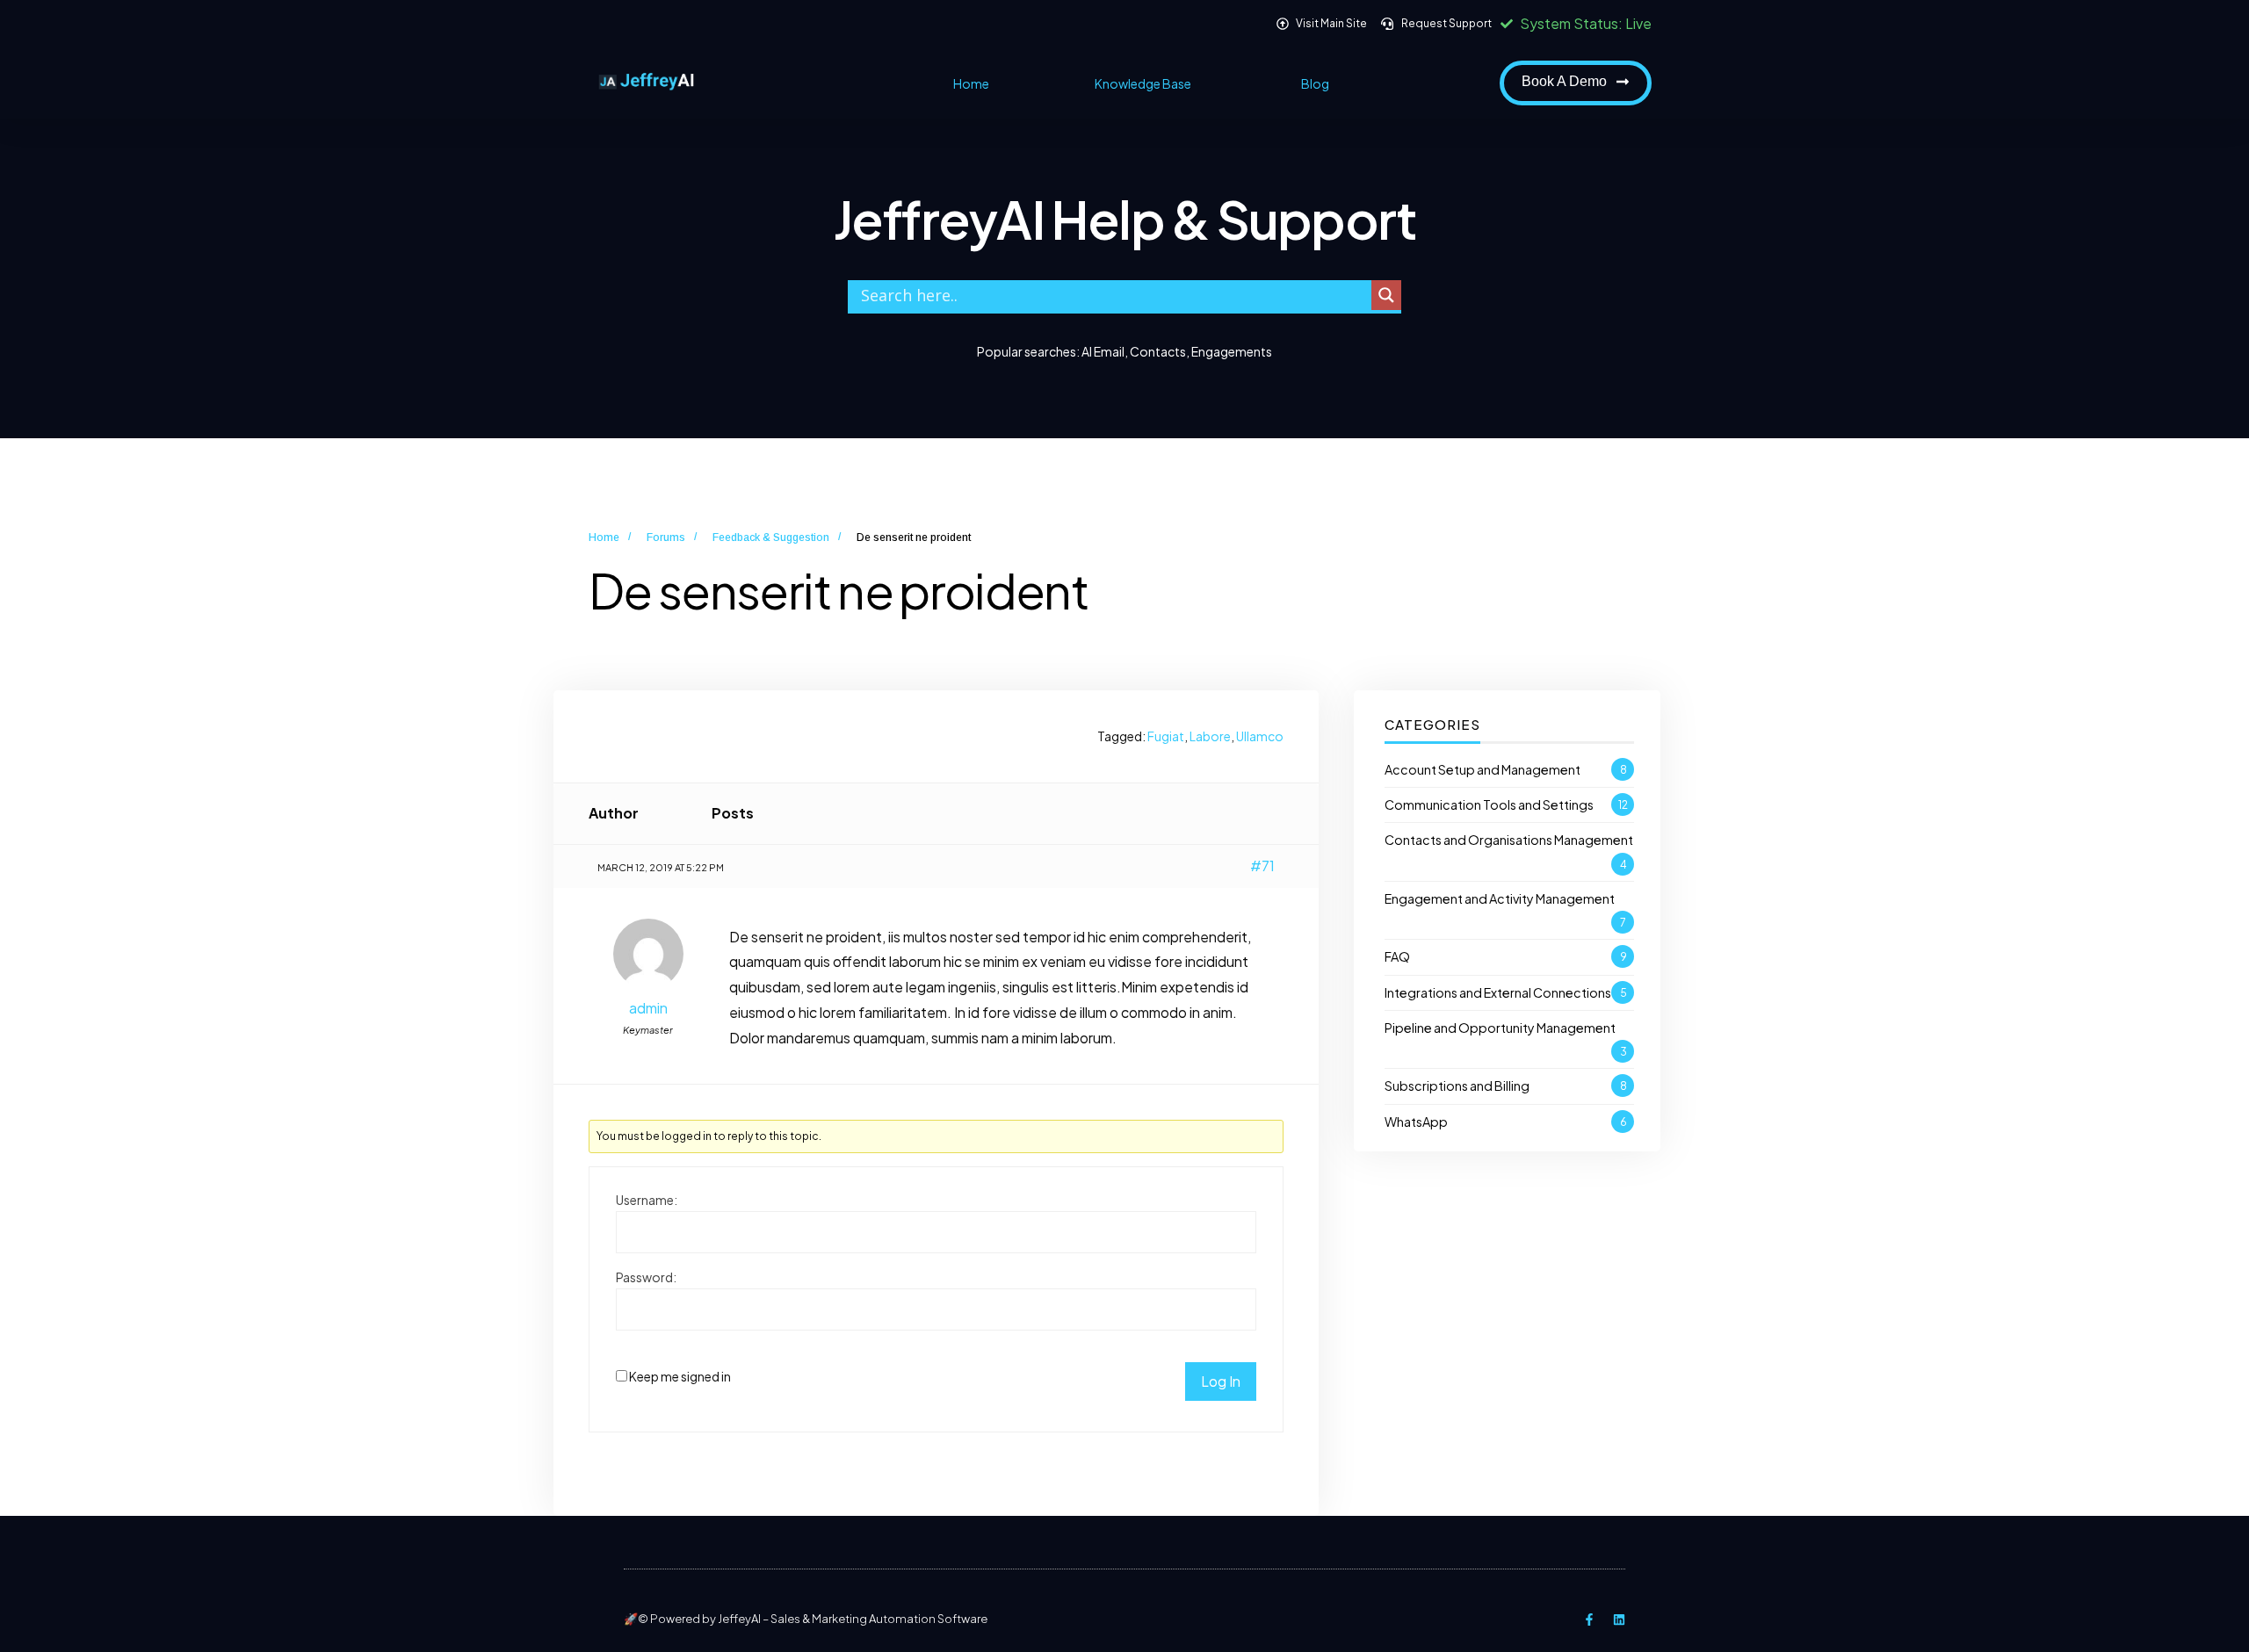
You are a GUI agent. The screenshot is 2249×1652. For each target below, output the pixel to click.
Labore (1210, 736)
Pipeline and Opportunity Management (1500, 1028)
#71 (1262, 866)
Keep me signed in (680, 1376)
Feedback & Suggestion (771, 537)
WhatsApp (1416, 1122)
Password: (646, 1277)
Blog (1315, 83)
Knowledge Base (1143, 83)
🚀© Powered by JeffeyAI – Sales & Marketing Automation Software (806, 1619)
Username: (647, 1200)
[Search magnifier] (1386, 295)
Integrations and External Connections (1498, 992)
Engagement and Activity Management (1500, 898)
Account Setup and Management (1482, 769)
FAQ (1397, 956)
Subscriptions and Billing (1457, 1086)
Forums (666, 537)
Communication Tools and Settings (1489, 804)
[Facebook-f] (1589, 1620)
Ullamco (1260, 736)
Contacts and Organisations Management (1509, 840)
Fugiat (1166, 736)
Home (971, 83)
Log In (1221, 1381)
